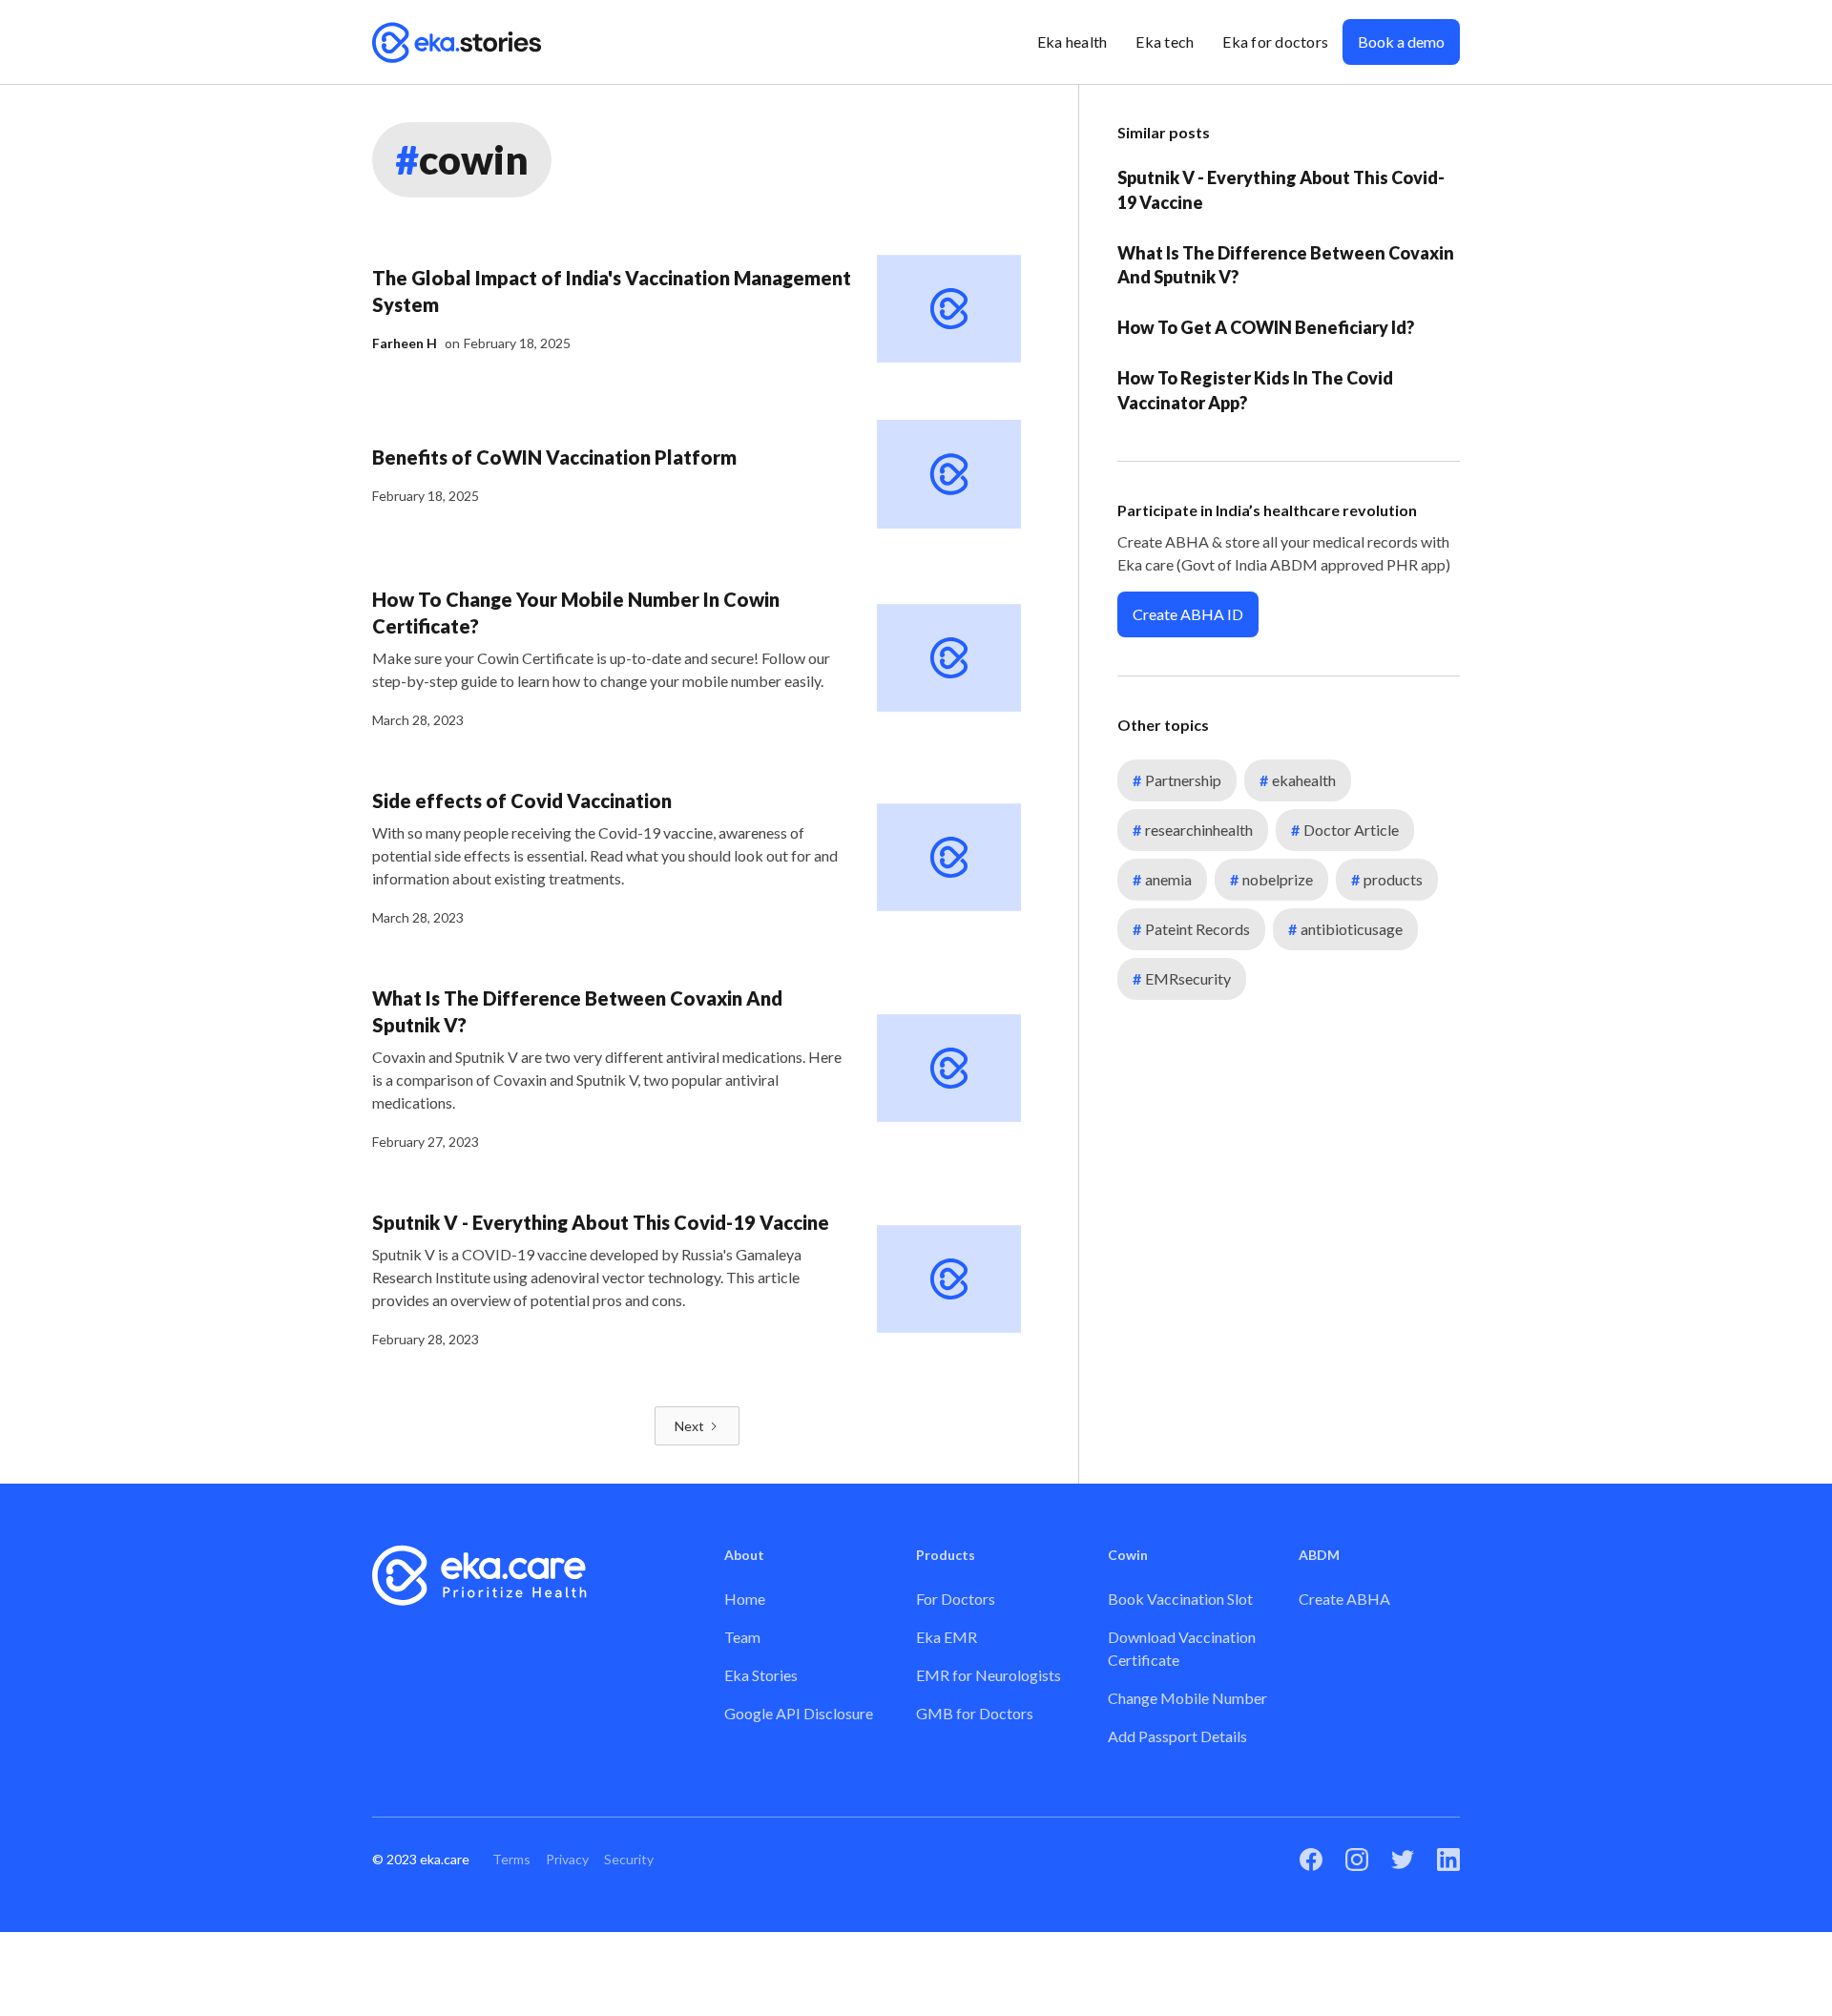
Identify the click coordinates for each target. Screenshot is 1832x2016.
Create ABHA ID (1188, 614)
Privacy (567, 1859)
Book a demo (1401, 42)
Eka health (1072, 42)
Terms (511, 1859)
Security (629, 1859)
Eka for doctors (1275, 42)
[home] (457, 42)
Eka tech (1165, 42)
